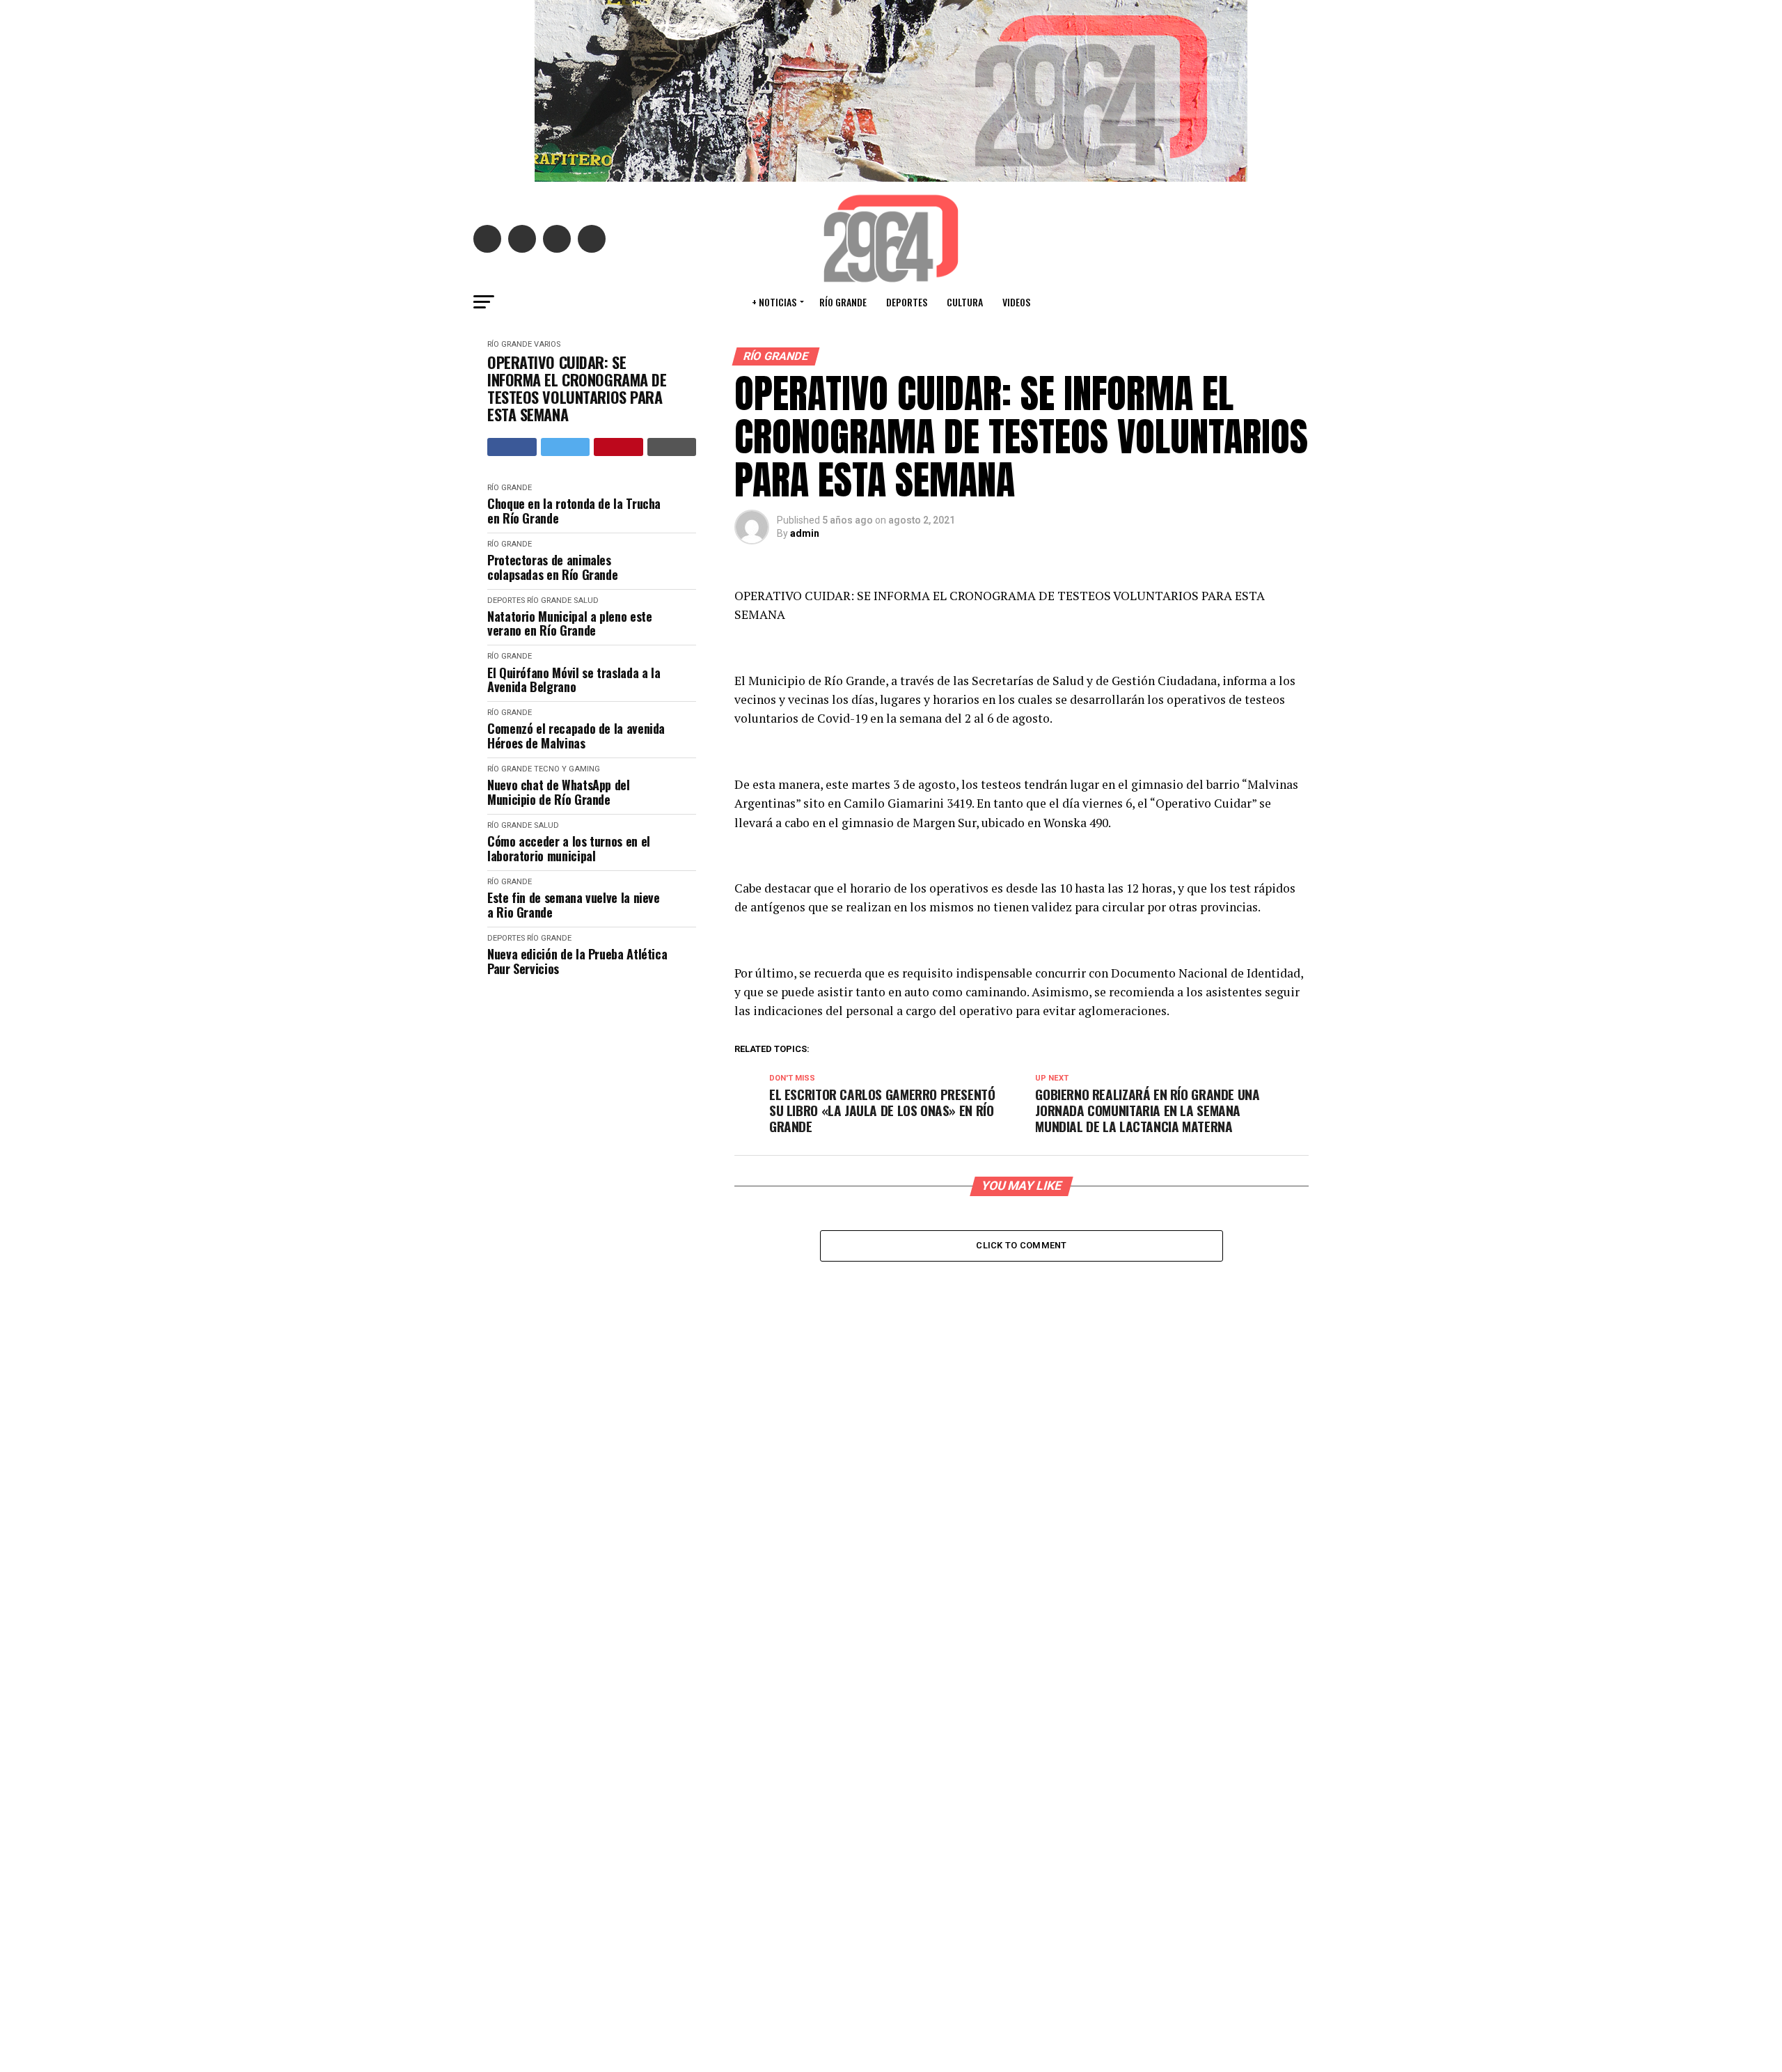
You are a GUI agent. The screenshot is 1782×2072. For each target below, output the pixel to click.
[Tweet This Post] (566, 447)
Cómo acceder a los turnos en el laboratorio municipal (569, 848)
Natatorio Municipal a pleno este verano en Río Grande (569, 623)
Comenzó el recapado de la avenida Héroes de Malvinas (576, 736)
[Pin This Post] (618, 447)
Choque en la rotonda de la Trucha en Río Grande (574, 511)
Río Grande (843, 302)
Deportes (907, 302)
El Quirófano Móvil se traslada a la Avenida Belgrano (574, 680)
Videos (1016, 302)
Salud (586, 601)
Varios (547, 344)
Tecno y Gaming (567, 769)
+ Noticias (774, 302)
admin (805, 533)
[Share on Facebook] (512, 447)
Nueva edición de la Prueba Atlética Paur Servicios (577, 961)
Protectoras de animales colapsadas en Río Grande (552, 567)
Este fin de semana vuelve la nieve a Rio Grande (574, 905)
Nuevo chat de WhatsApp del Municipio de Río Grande (559, 792)
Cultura (965, 302)
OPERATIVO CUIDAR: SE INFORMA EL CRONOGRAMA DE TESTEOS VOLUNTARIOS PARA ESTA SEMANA (577, 389)
